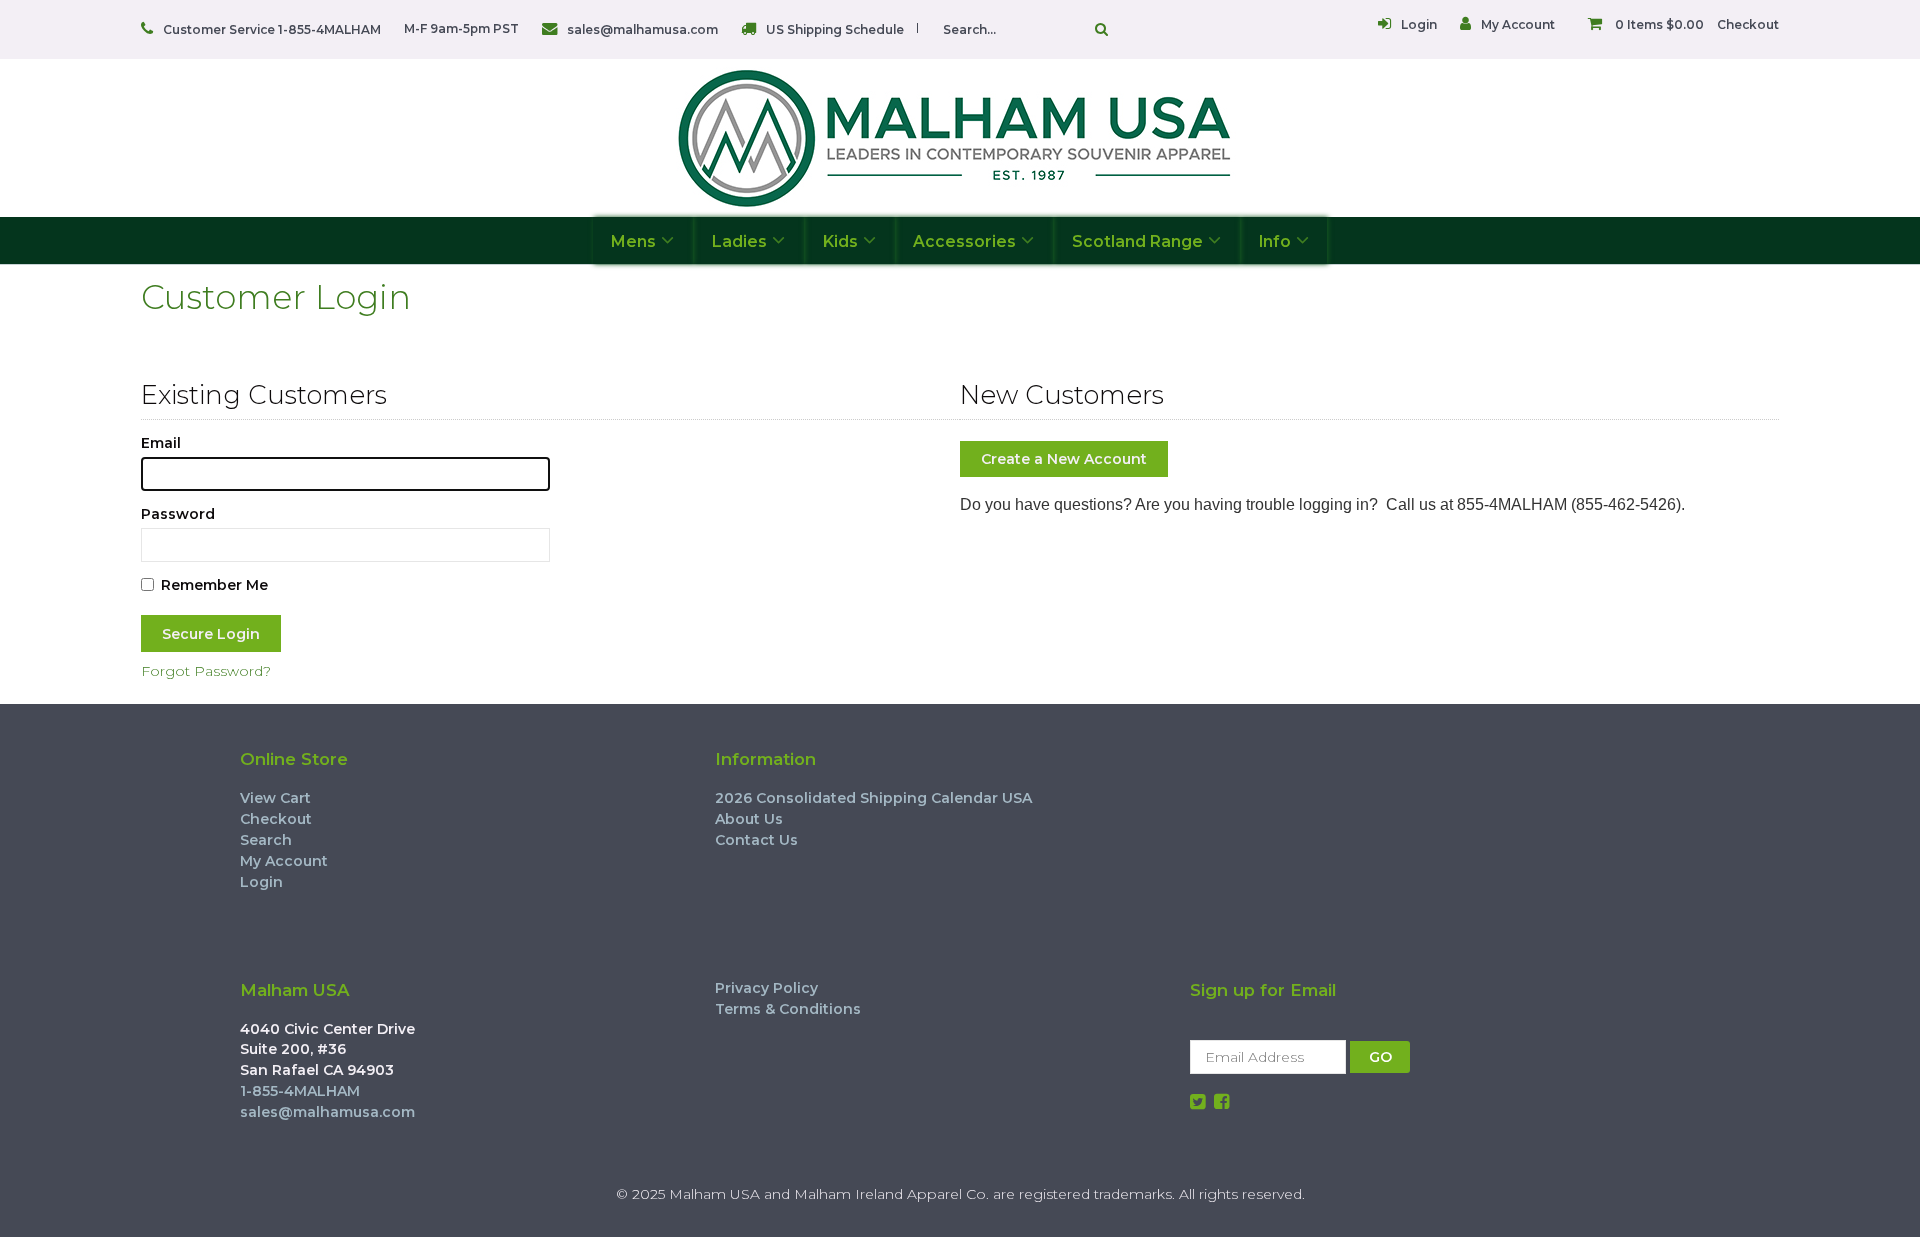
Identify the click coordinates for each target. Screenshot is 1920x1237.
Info (1275, 241)
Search (266, 840)
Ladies (739, 241)
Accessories (964, 241)
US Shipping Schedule (835, 29)
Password (178, 514)
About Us (749, 819)
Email (161, 443)
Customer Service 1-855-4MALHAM (272, 29)
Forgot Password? (206, 671)
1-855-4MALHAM (300, 1091)
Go (1096, 29)
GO (1380, 1057)
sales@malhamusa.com (642, 29)
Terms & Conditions (788, 1009)
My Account (1518, 24)
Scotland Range (1137, 241)
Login (1419, 24)
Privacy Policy (766, 988)
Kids (840, 241)
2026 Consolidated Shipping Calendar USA (873, 798)
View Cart (275, 798)
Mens (633, 241)
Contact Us (756, 840)
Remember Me (214, 585)
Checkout (1748, 24)
